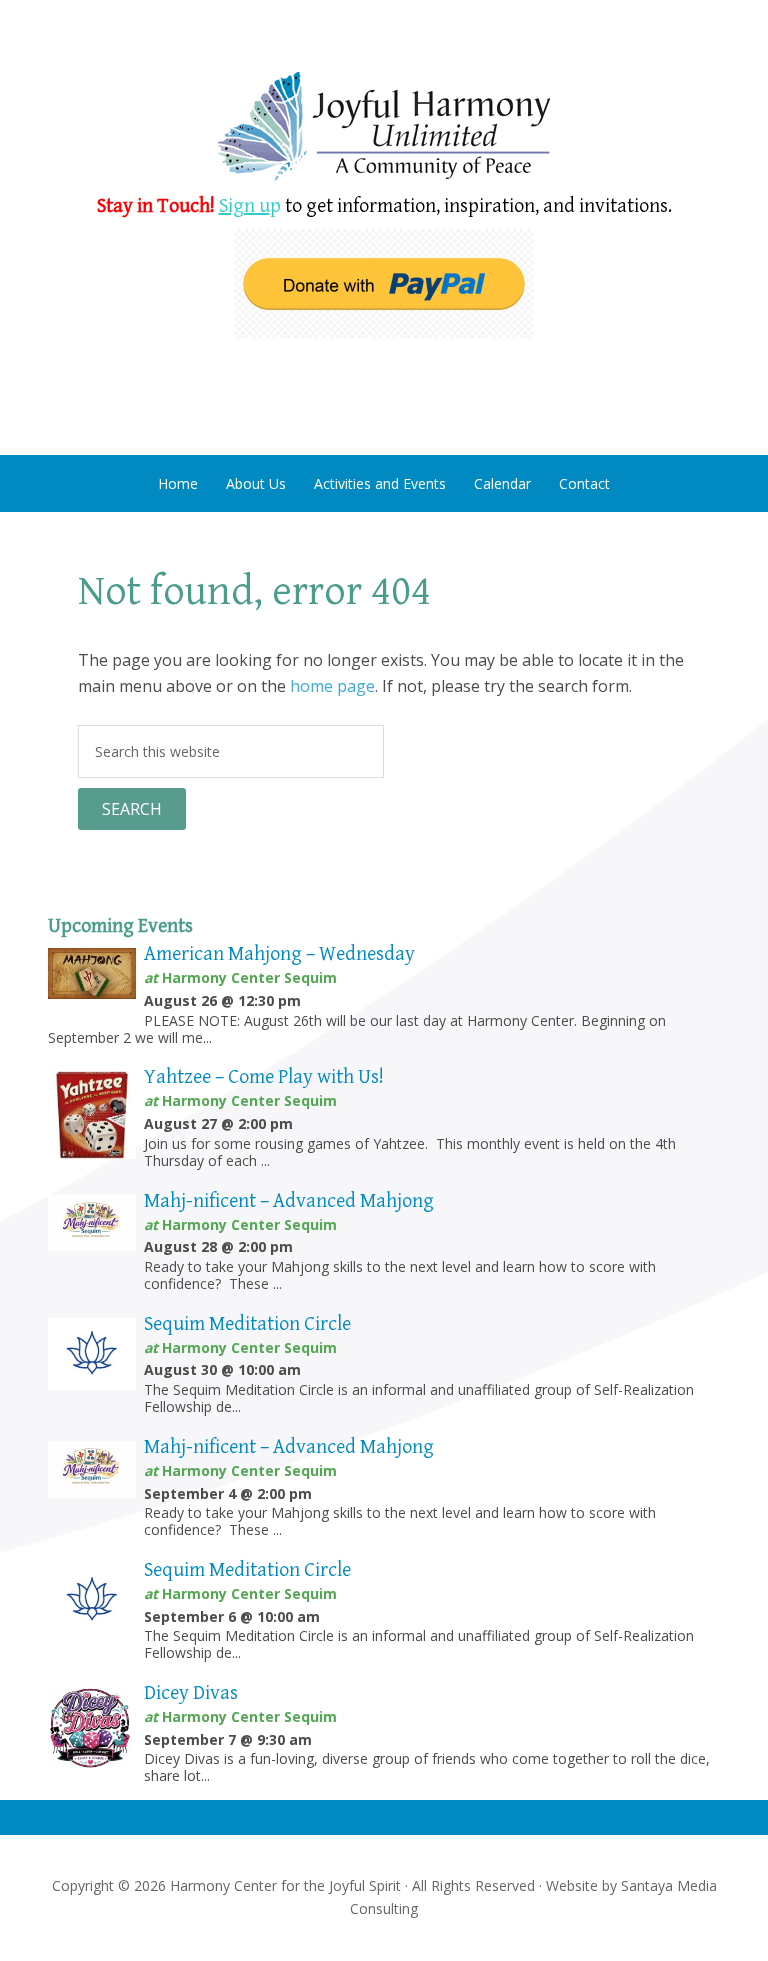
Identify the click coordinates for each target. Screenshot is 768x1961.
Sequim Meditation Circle (247, 1324)
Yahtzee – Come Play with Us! (264, 1077)
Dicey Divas (191, 1693)
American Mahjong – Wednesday (279, 954)
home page (332, 686)
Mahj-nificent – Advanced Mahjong (289, 1201)
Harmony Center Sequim (383, 127)
